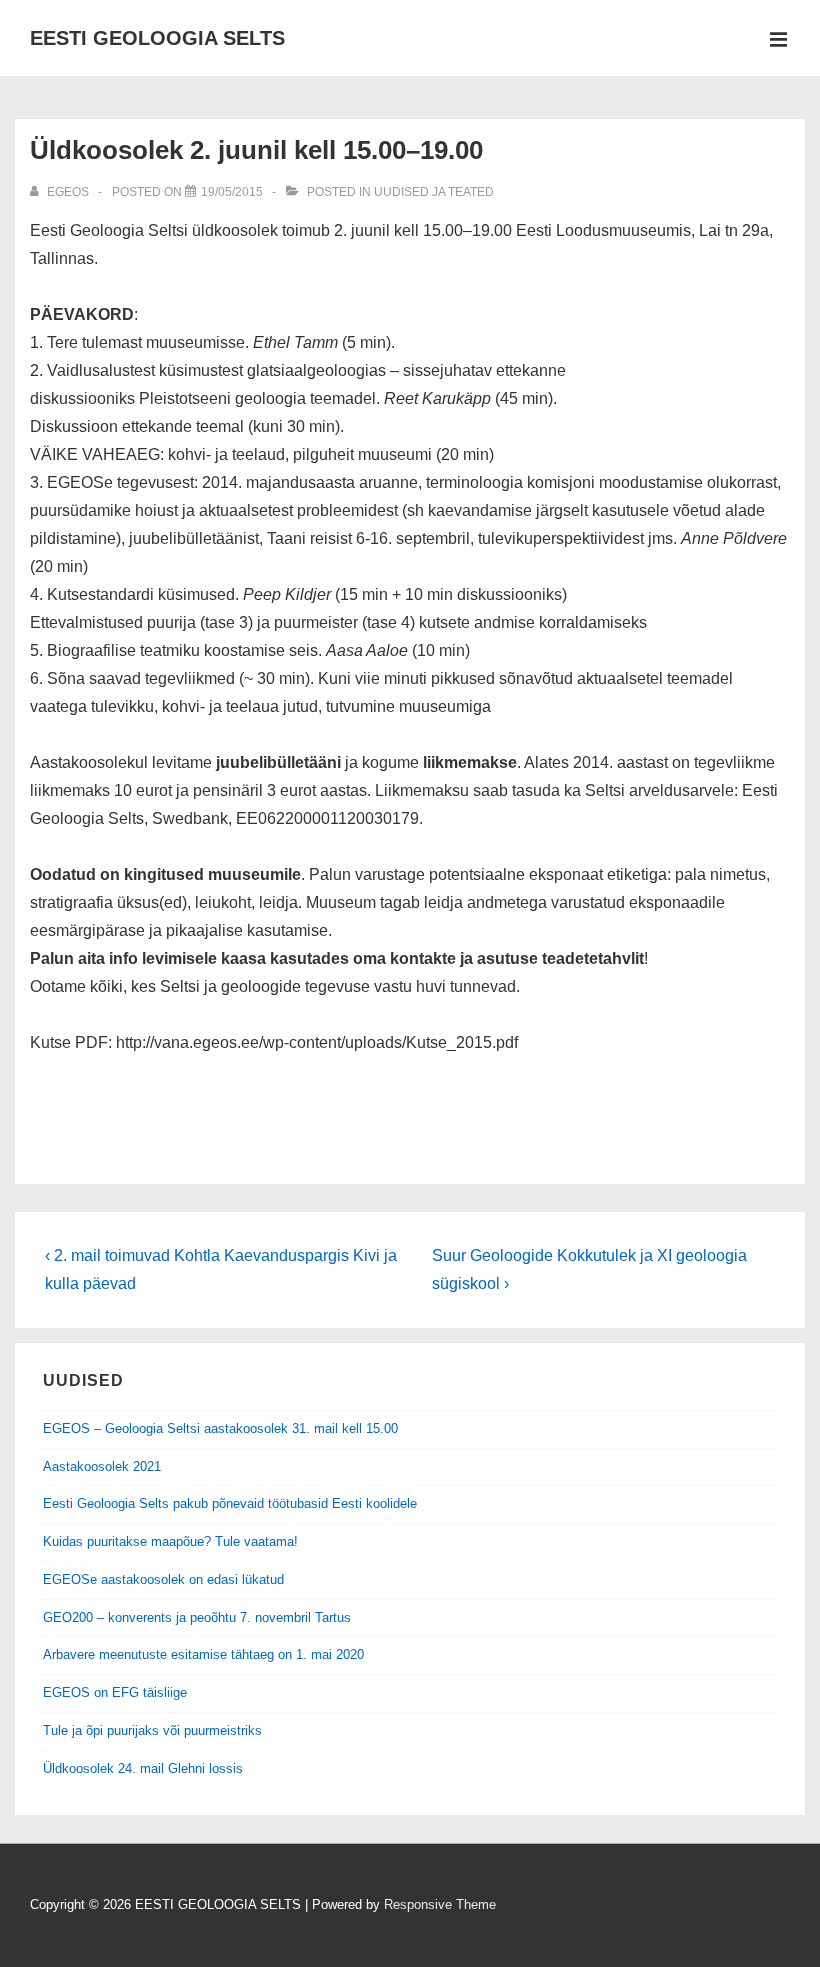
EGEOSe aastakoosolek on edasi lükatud (163, 1579)
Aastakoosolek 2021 (102, 1466)
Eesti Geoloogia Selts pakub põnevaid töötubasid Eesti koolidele (230, 1503)
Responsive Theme (440, 1904)
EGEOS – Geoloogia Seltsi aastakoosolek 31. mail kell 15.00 (220, 1428)
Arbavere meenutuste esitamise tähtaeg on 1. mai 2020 (203, 1654)
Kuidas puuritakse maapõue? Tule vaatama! (170, 1541)
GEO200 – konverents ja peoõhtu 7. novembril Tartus (197, 1617)
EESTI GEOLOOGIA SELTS (157, 38)
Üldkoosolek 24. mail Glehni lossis (143, 1768)
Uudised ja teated (434, 192)
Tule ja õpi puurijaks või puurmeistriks (152, 1730)
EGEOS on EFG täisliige (115, 1692)
